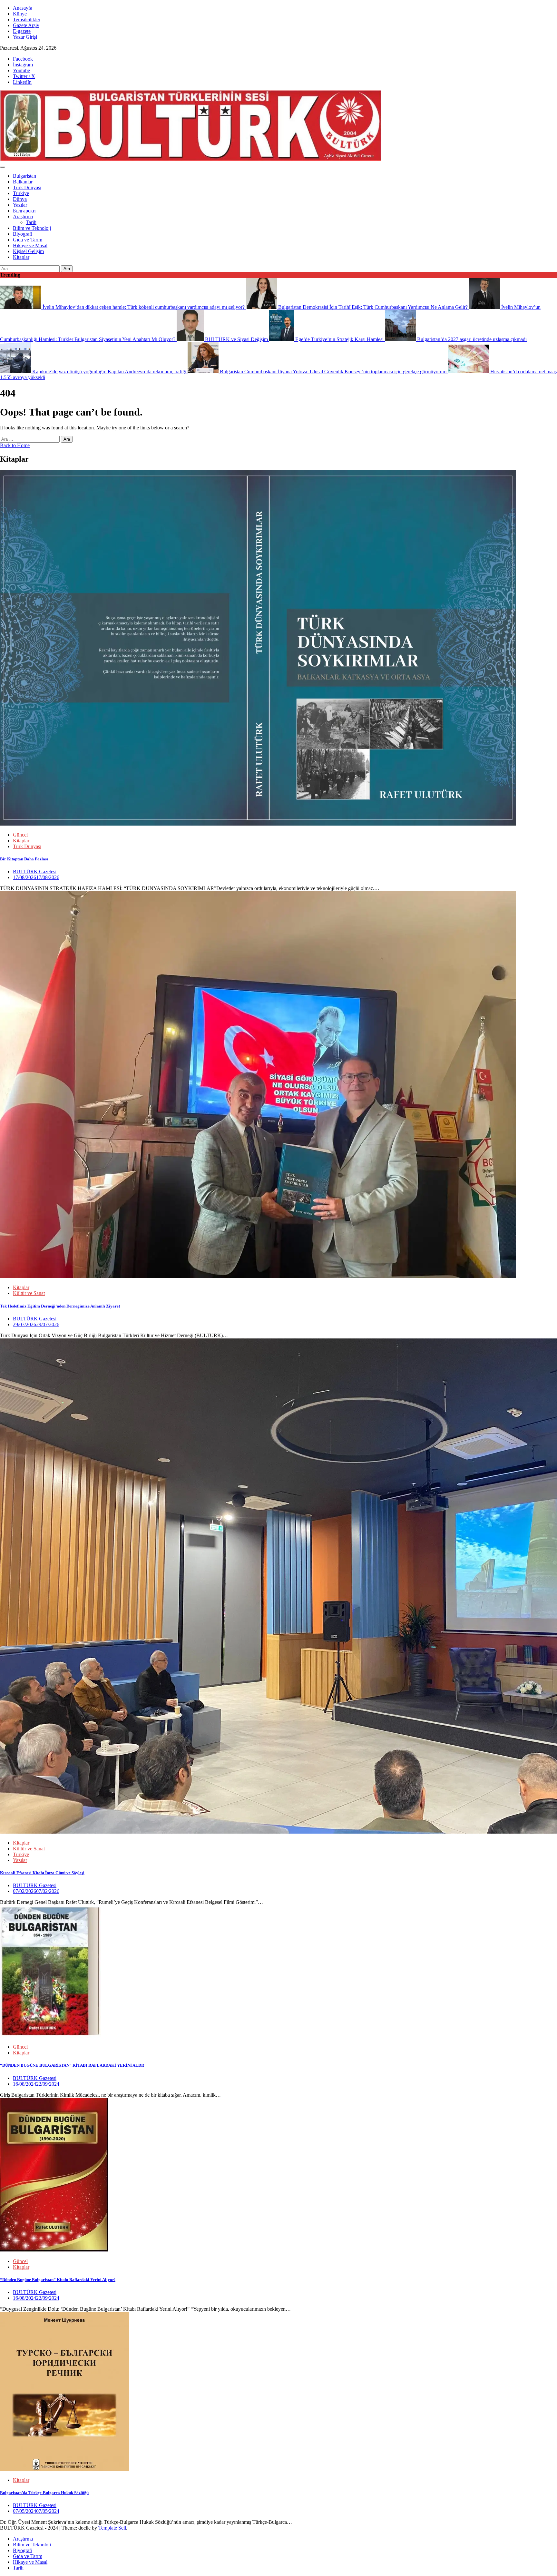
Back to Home (15, 445)
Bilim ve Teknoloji (32, 228)
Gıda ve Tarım (28, 240)
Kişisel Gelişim (28, 251)
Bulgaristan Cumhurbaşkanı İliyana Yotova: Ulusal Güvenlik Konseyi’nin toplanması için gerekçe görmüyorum (333, 372)
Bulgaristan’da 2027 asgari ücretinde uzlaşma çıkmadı (471, 339)
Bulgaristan (24, 176)
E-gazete (22, 31)
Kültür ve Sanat (29, 1293)
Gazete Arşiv (26, 25)
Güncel (20, 835)
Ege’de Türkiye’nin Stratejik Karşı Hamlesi (339, 339)
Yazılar (20, 205)
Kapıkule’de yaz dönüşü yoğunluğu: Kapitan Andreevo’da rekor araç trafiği (109, 372)
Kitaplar (21, 257)
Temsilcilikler (27, 20)
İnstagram (23, 65)
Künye (20, 14)
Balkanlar (23, 182)
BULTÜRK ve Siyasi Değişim (236, 339)
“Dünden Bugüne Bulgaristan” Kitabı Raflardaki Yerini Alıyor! (58, 2280)
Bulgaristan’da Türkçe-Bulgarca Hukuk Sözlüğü (44, 2493)
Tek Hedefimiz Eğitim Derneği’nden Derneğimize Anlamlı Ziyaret (60, 1306)
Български (24, 211)
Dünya (20, 199)
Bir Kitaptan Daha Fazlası (24, 859)
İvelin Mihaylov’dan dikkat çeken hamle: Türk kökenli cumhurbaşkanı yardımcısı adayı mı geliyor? (144, 307)
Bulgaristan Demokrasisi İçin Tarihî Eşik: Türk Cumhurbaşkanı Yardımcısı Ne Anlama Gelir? (373, 307)
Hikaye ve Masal (30, 245)
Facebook (23, 59)
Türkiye (21, 193)
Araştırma (23, 216)
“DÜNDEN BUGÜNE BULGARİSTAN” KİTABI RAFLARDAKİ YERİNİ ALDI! (72, 2065)
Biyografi (23, 234)
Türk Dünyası (27, 187)
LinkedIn (22, 82)
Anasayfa (23, 8)
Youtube (21, 70)
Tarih (31, 222)
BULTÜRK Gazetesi (35, 872)
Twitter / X (24, 76)
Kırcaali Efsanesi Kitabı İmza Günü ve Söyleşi (42, 1873)
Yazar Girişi (25, 37)
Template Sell (112, 2528)
